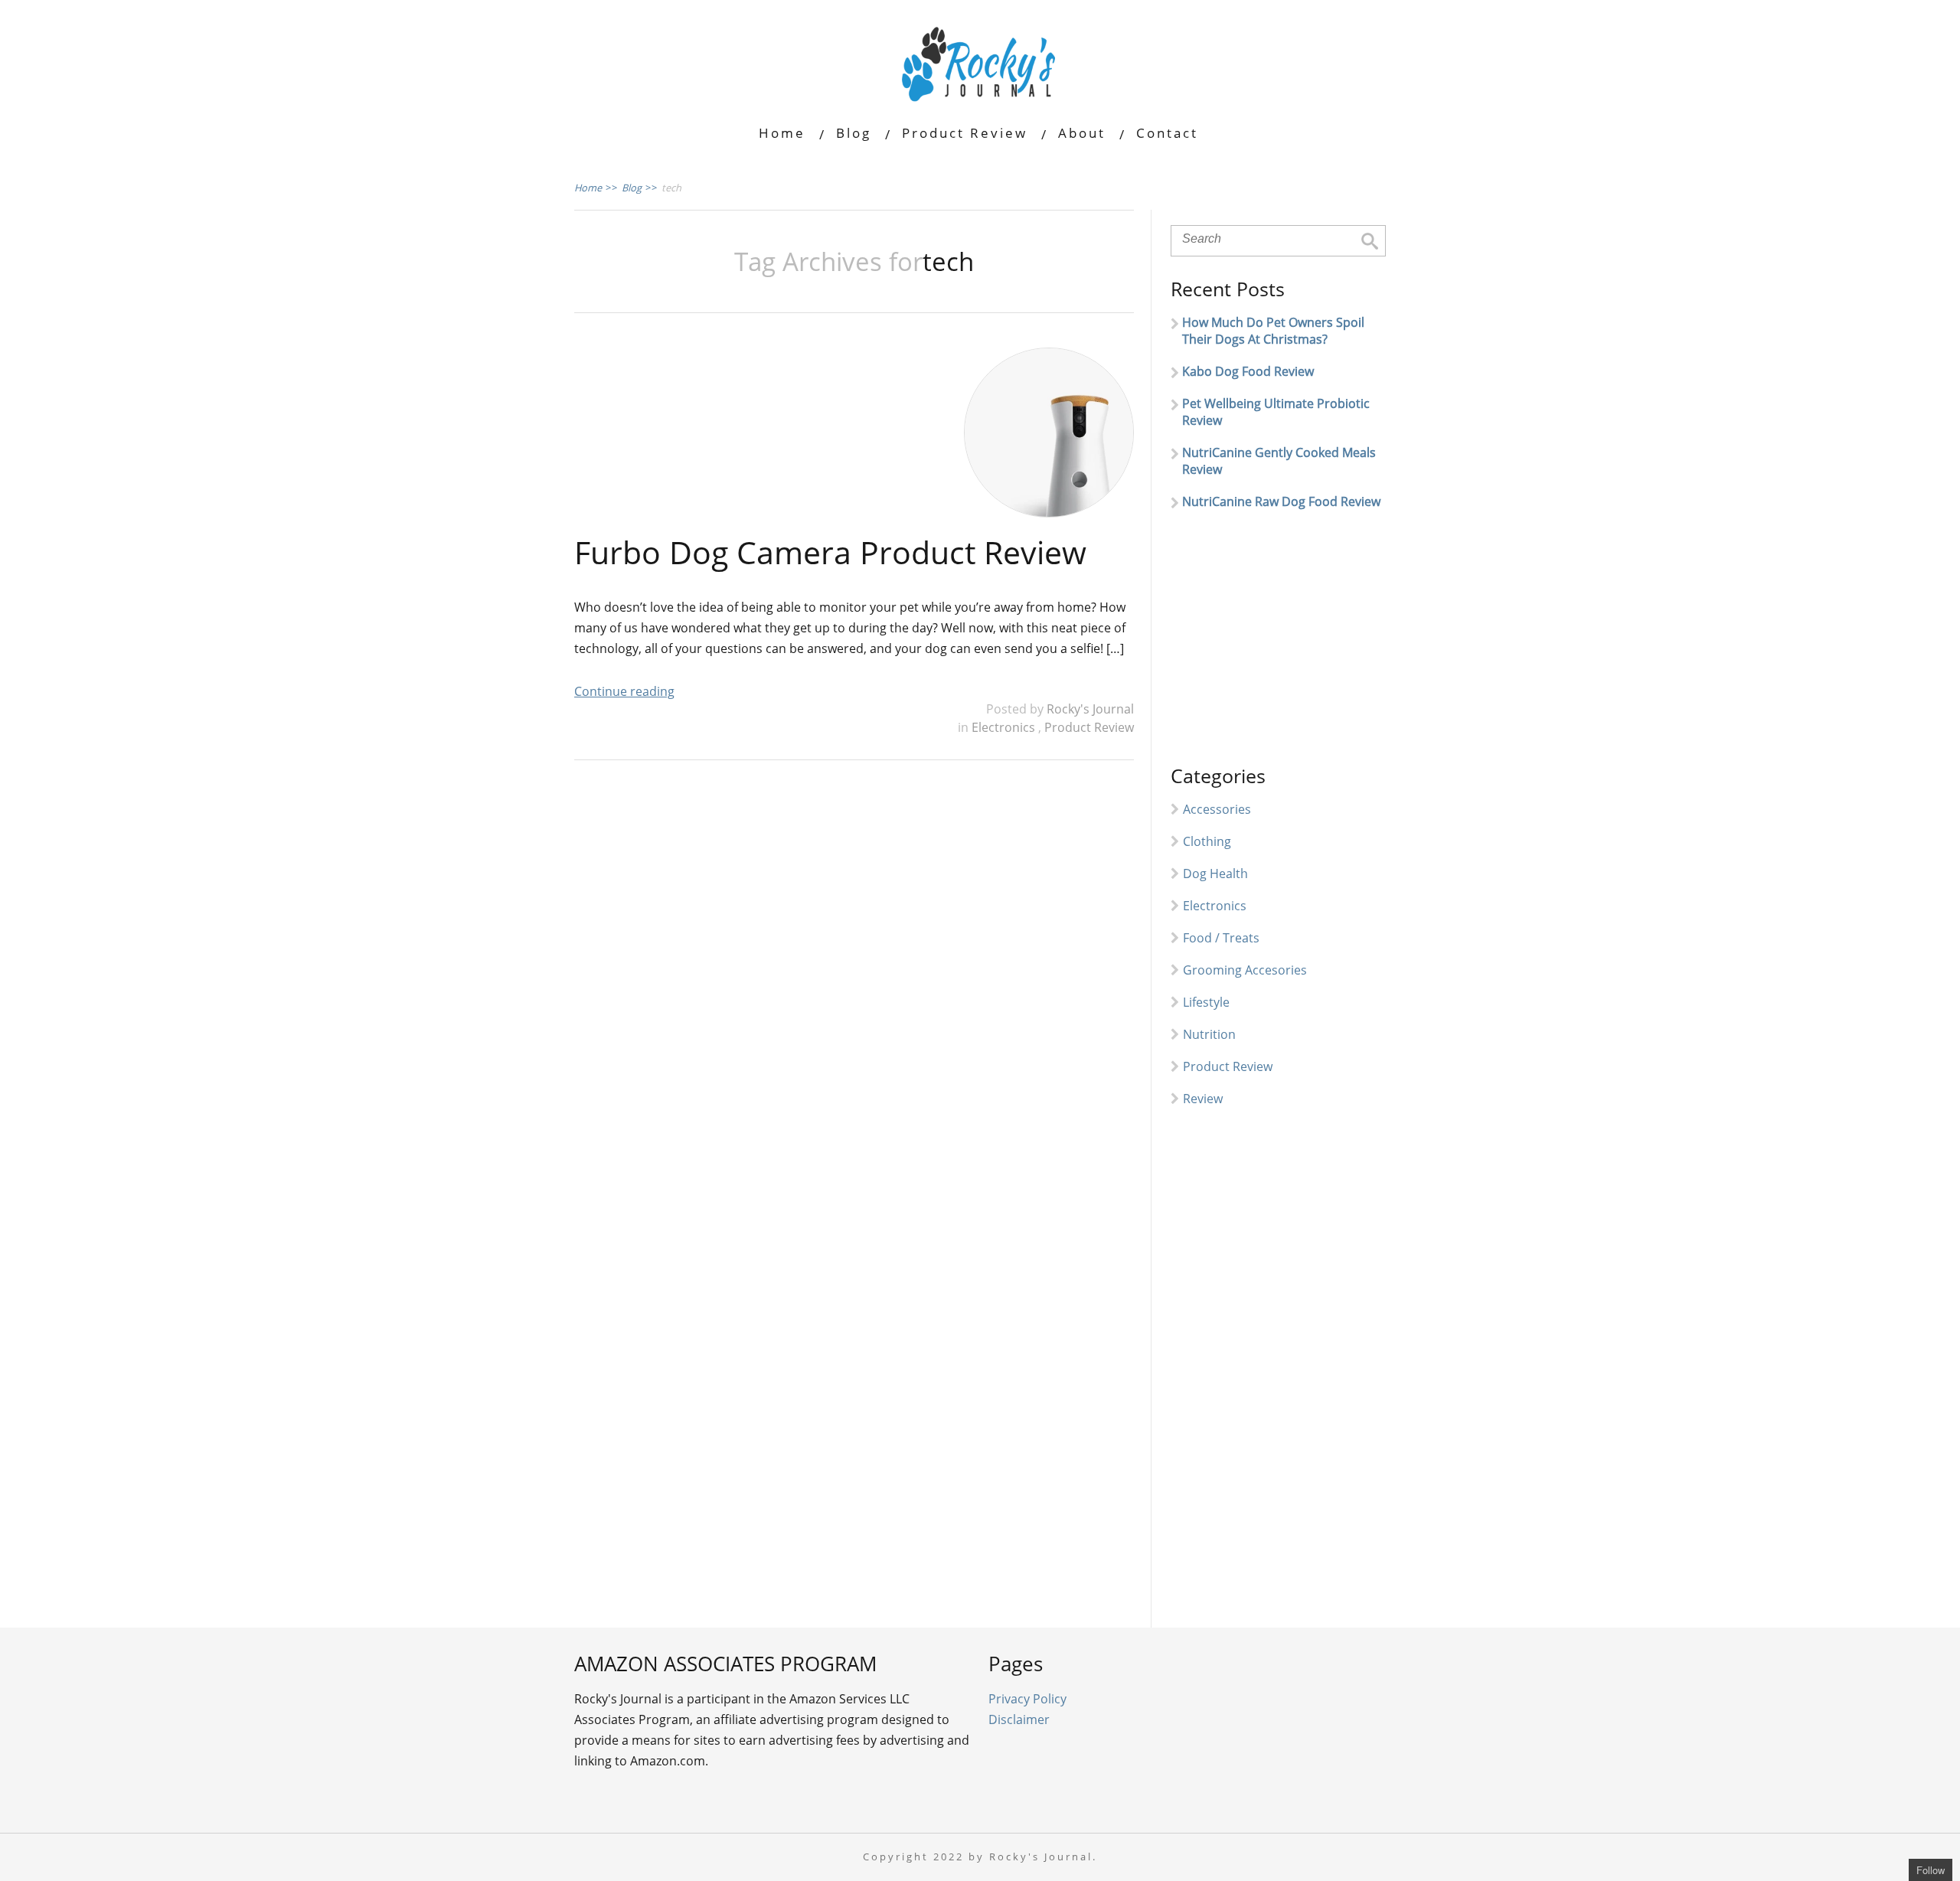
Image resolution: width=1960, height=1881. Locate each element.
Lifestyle (1206, 1002)
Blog (854, 133)
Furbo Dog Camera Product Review (830, 552)
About (1082, 133)
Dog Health (1215, 874)
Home (782, 133)
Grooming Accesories (1245, 970)
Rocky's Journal (1090, 709)
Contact (1167, 133)
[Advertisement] (1285, 644)
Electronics (1005, 727)
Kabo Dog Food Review (1248, 371)
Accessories (1217, 809)
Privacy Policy (1027, 1699)
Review (1203, 1099)
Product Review (965, 133)
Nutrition (1209, 1034)
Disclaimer (1019, 1719)
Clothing (1207, 841)
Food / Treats (1221, 938)
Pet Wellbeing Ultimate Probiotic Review (1276, 412)
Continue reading (624, 691)
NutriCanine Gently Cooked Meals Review (1279, 461)
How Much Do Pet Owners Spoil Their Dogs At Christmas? (1273, 331)
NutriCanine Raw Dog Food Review (1281, 501)
